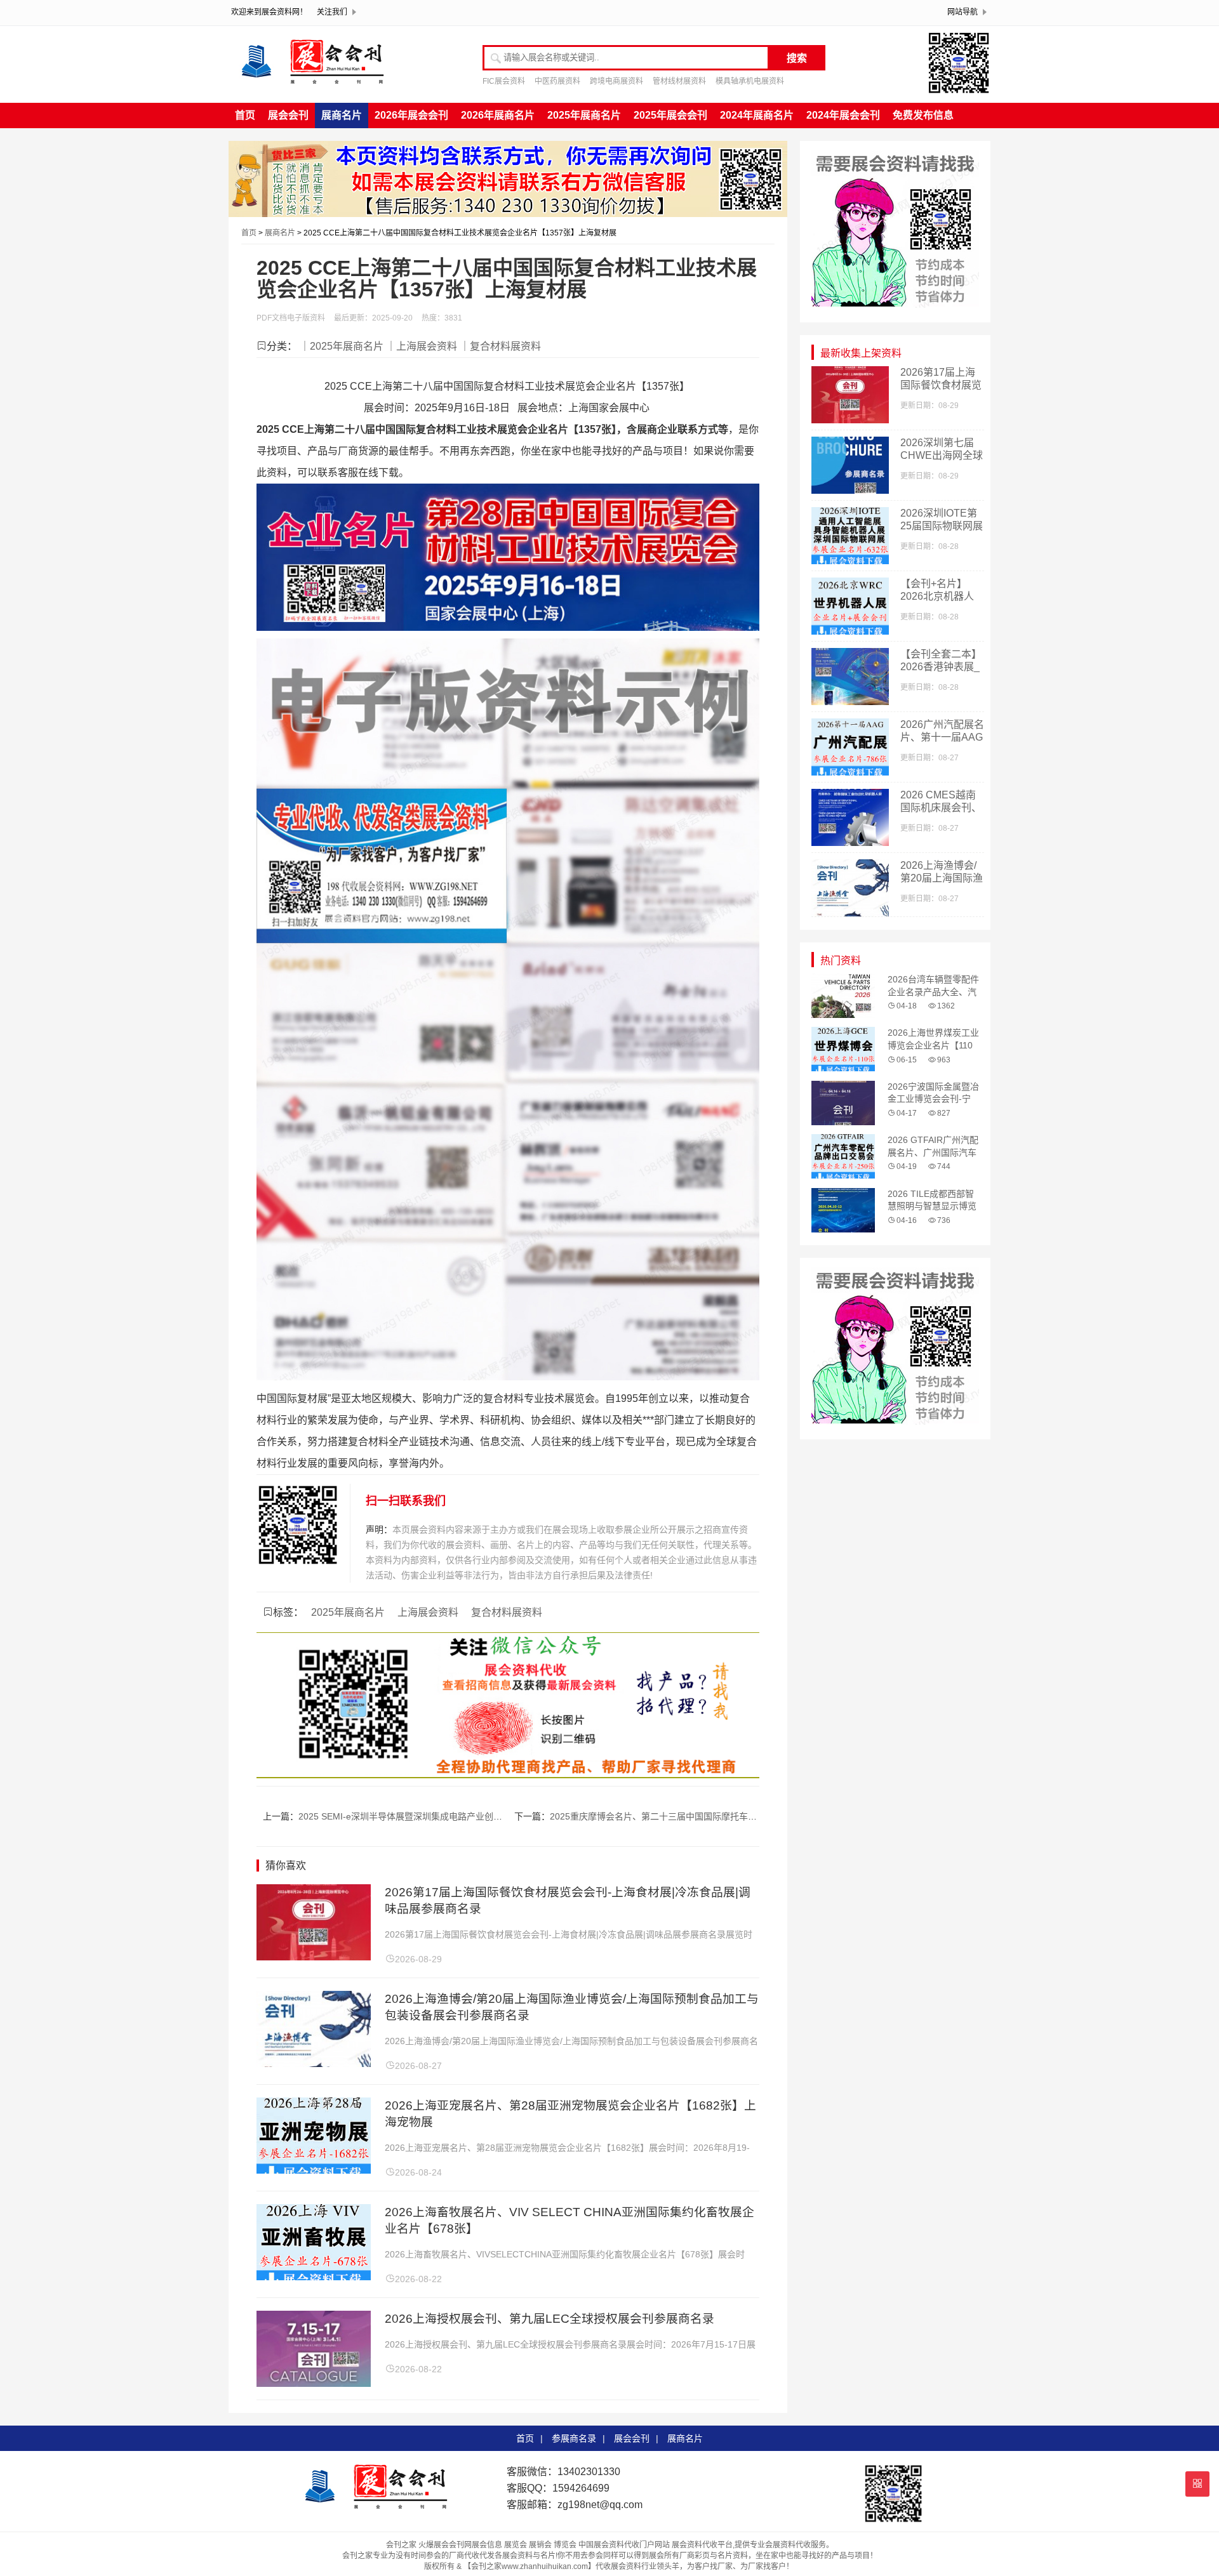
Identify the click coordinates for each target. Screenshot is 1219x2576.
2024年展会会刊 (843, 115)
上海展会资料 (428, 1612)
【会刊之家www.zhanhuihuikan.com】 (530, 2566)
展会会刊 (288, 115)
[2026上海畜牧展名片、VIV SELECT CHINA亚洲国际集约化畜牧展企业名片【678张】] (314, 2277)
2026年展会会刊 (411, 115)
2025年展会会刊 (670, 115)
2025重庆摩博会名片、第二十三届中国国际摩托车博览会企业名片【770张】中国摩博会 (723, 1816)
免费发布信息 (923, 115)
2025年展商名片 (584, 115)
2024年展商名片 (757, 115)
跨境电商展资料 (616, 81)
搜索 (797, 58)
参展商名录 (574, 2438)
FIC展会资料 (504, 81)
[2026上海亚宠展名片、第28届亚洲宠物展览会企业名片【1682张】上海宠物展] (314, 2170)
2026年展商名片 (498, 115)
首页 (245, 115)
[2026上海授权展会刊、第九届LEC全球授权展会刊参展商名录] (314, 2383)
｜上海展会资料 (422, 346)
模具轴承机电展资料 (750, 81)
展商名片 (342, 115)
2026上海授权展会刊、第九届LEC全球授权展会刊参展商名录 (550, 2319)
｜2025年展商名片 (342, 346)
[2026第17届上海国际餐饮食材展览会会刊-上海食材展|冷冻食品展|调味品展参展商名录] (314, 1957)
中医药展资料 (557, 81)
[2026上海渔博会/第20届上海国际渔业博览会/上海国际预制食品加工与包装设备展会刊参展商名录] (314, 2064)
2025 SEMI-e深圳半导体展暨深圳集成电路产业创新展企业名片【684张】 (443, 1816)
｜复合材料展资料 (500, 346)
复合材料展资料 (507, 1612)
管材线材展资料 (679, 81)
